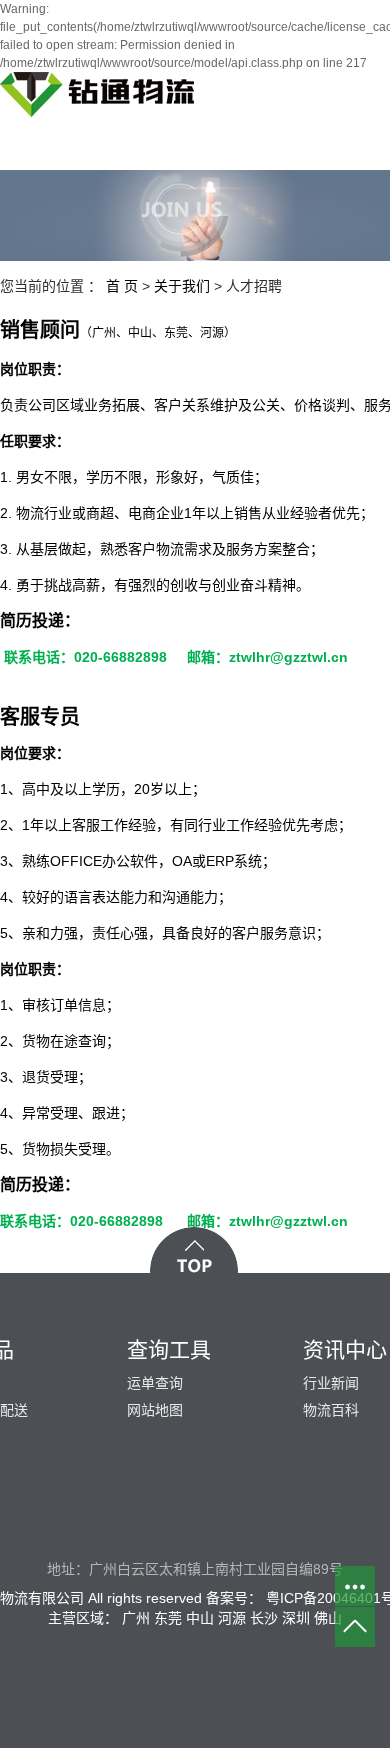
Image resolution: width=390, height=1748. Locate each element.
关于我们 (182, 286)
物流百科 (331, 1410)
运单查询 (155, 1383)
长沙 (264, 1618)
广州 (136, 1618)
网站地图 (155, 1410)
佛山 (328, 1618)
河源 (232, 1618)
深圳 (296, 1618)
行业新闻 (331, 1383)
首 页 (122, 286)
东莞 (168, 1618)
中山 (200, 1618)
